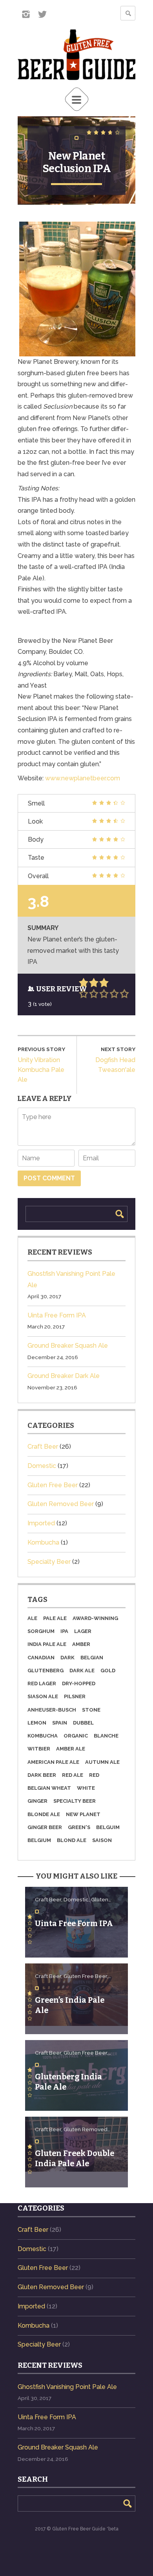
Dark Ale (82, 1671)
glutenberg (46, 1671)
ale (32, 1618)
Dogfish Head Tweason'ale (115, 1065)
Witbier (39, 1749)
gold (108, 1671)
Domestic (42, 1466)
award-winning (95, 1618)
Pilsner (75, 1697)
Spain (60, 1723)
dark (67, 1658)
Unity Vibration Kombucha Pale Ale (41, 1070)
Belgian (92, 1658)
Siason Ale (43, 1697)
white (86, 1788)
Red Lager (42, 1684)
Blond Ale (72, 1840)
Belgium (39, 1840)
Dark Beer (42, 1775)
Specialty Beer (49, 1562)
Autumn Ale (102, 1762)
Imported (41, 1523)
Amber (81, 1644)
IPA (64, 1631)
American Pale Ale (53, 1762)
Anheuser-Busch (52, 1710)
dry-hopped (79, 1684)
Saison (102, 1840)
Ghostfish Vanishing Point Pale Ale (67, 2387)
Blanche (106, 1736)
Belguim (108, 1827)
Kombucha (43, 1542)
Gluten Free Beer (53, 1485)
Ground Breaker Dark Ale (64, 1376)
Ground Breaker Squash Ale (68, 1346)
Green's (79, 1827)
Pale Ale (55, 1618)
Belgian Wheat (49, 1788)
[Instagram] (26, 14)
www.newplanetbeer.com (83, 778)
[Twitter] (42, 14)
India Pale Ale (47, 1644)
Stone (91, 1710)
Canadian (41, 1658)
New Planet (83, 1815)
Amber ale (71, 1749)
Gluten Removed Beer (61, 1504)
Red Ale (73, 1775)
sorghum (41, 1631)
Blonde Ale (44, 1815)
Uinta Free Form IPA (57, 1315)
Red (94, 1775)
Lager (83, 1631)
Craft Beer (43, 1447)
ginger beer (45, 1827)
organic (76, 1736)
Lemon (37, 1723)
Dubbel (83, 1723)
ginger (37, 1801)
